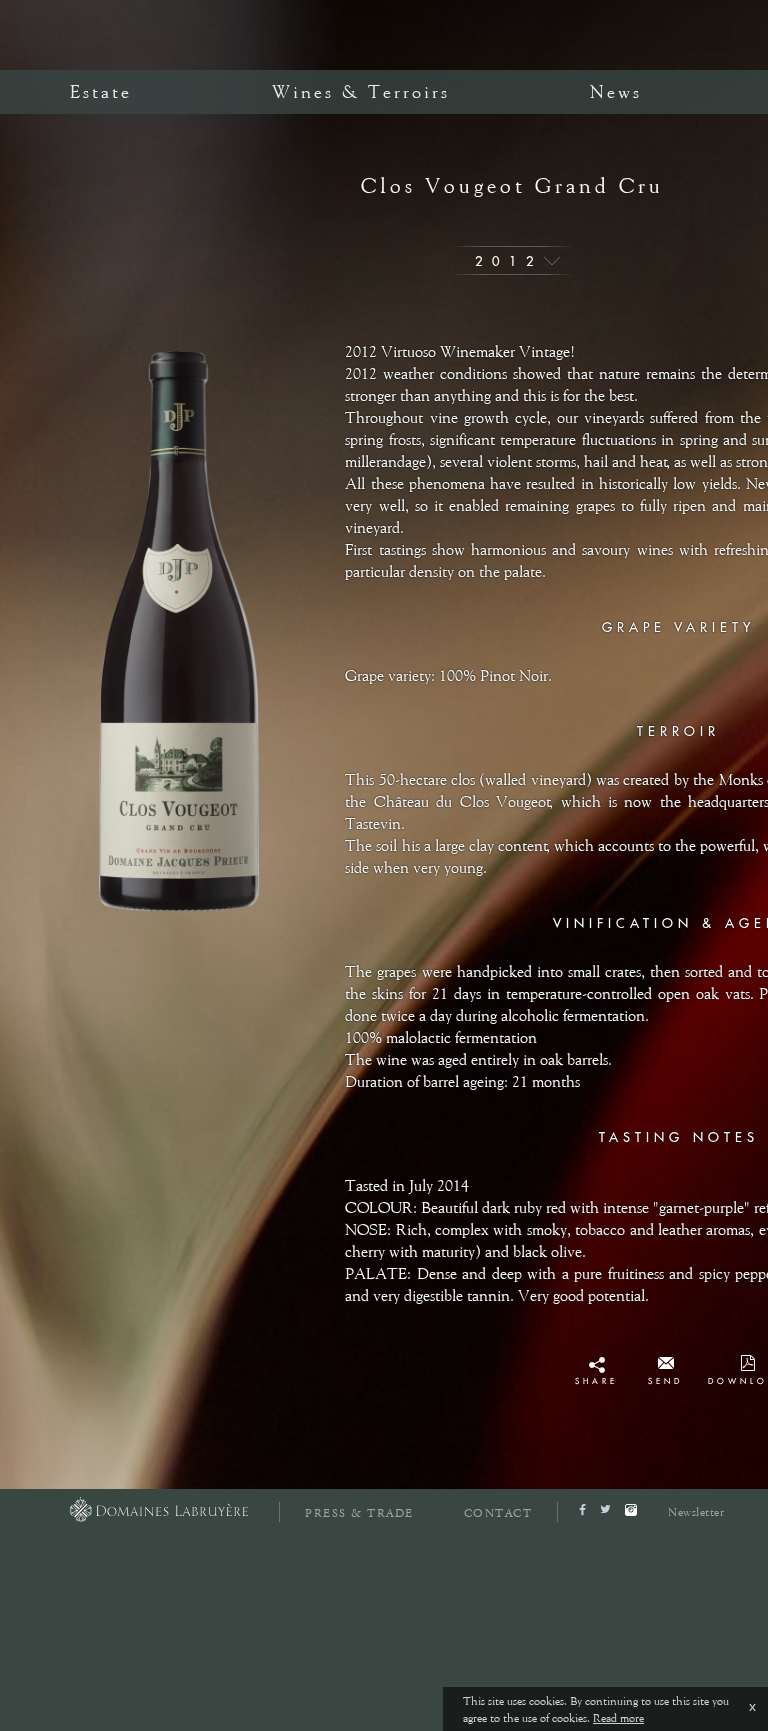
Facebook (596, 1369)
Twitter (597, 1387)
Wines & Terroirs (361, 92)
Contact (498, 1513)
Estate (101, 92)
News (616, 92)
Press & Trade (359, 1513)
